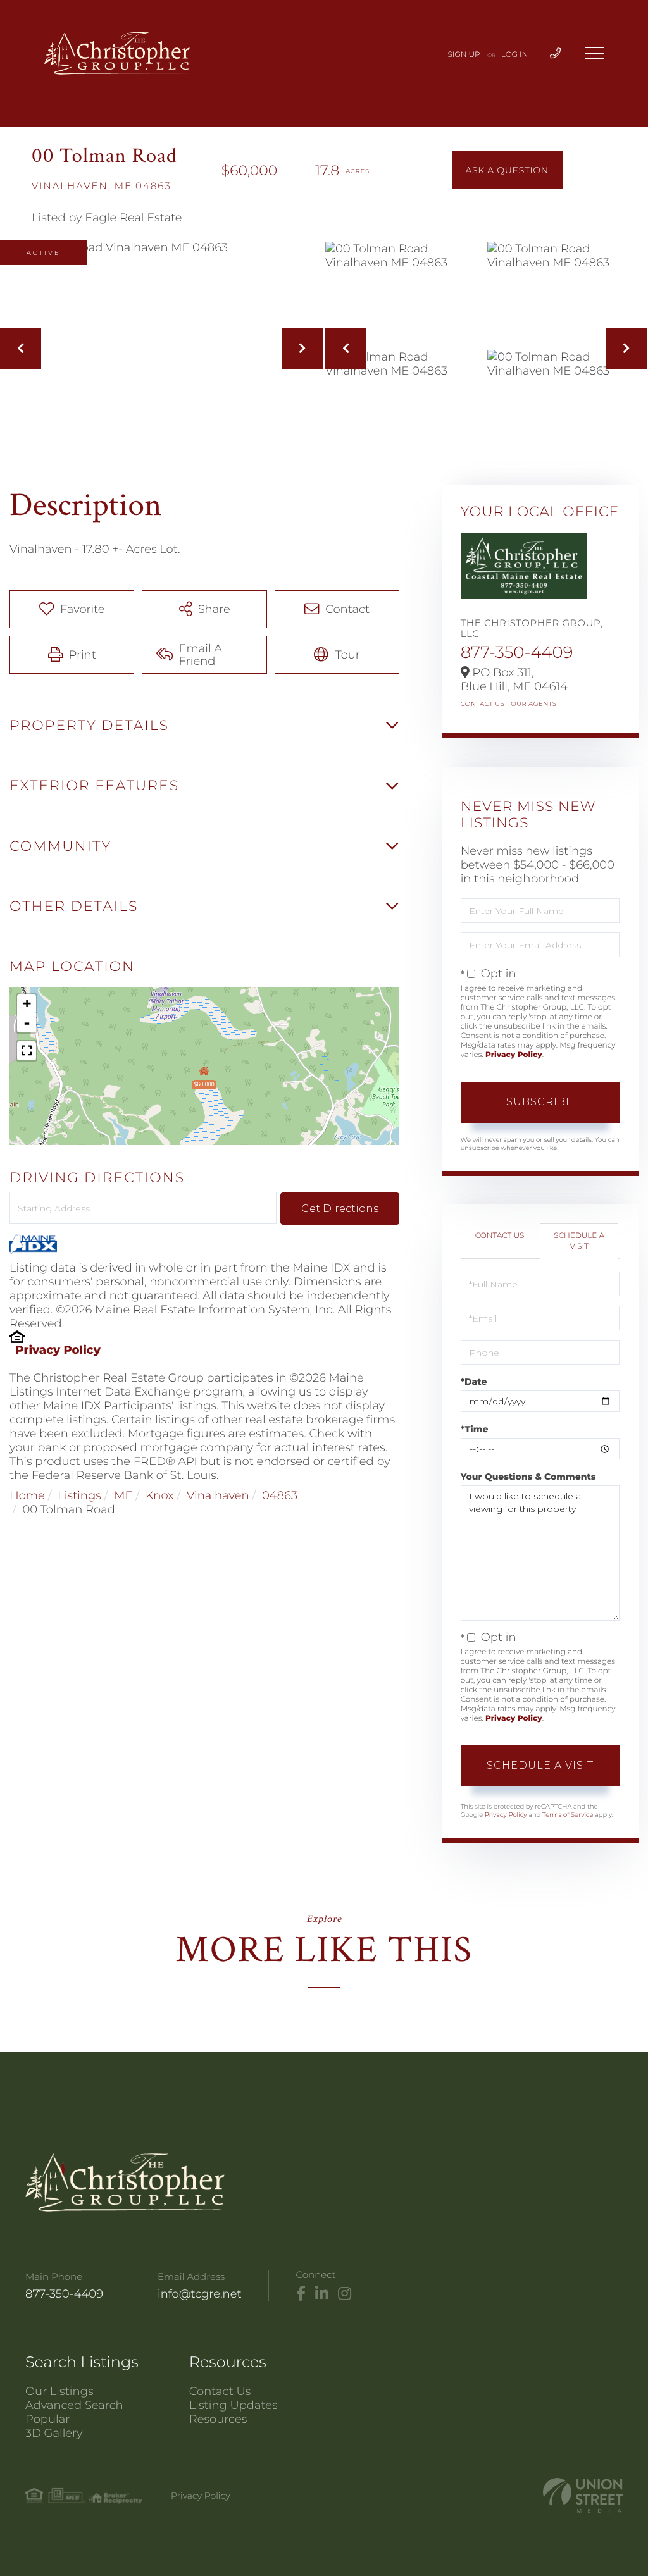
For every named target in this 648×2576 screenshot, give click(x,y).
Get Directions (340, 1209)
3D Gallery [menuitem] (54, 2433)
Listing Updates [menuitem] (234, 2405)
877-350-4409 (517, 652)
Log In (515, 55)
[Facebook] (301, 2294)
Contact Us (483, 704)
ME (123, 1495)
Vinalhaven (218, 1495)
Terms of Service (568, 1815)
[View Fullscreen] (27, 1051)
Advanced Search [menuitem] (74, 2405)
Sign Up (464, 55)
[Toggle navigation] (594, 53)
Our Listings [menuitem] (59, 2391)
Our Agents (533, 704)
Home (27, 1495)
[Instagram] (345, 2294)
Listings (79, 1495)
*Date (474, 1382)
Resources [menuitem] (218, 2419)
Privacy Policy (58, 1350)
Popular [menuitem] (47, 2419)
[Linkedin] (322, 2294)
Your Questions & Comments (528, 1477)
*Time (475, 1429)
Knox (160, 1495)
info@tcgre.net (200, 2294)
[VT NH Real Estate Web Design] (583, 2495)
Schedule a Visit (579, 1241)
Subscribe (540, 1102)
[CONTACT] (507, 170)
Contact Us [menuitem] (220, 2391)
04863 (280, 1495)
